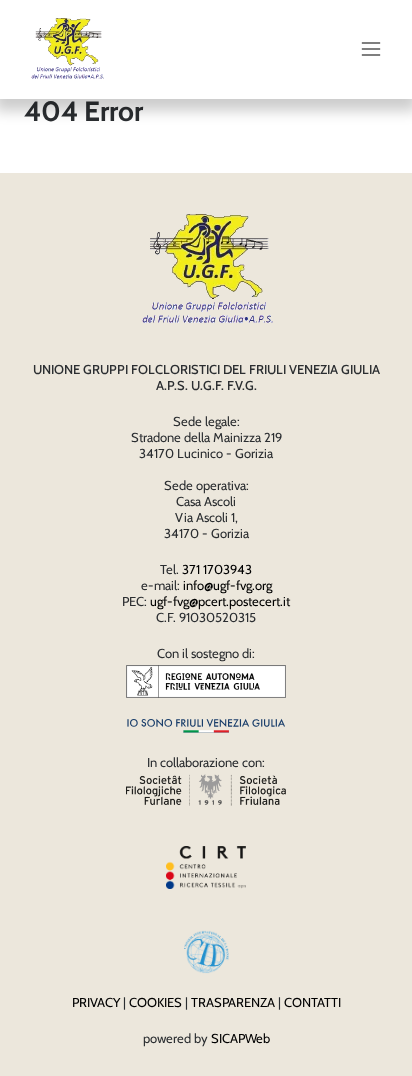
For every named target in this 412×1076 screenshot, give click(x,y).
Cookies (155, 1002)
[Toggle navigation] (371, 49)
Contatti (312, 1002)
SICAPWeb (240, 1038)
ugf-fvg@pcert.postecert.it (220, 601)
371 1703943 (217, 569)
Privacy (96, 1002)
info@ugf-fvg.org (227, 585)
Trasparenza (233, 1002)
